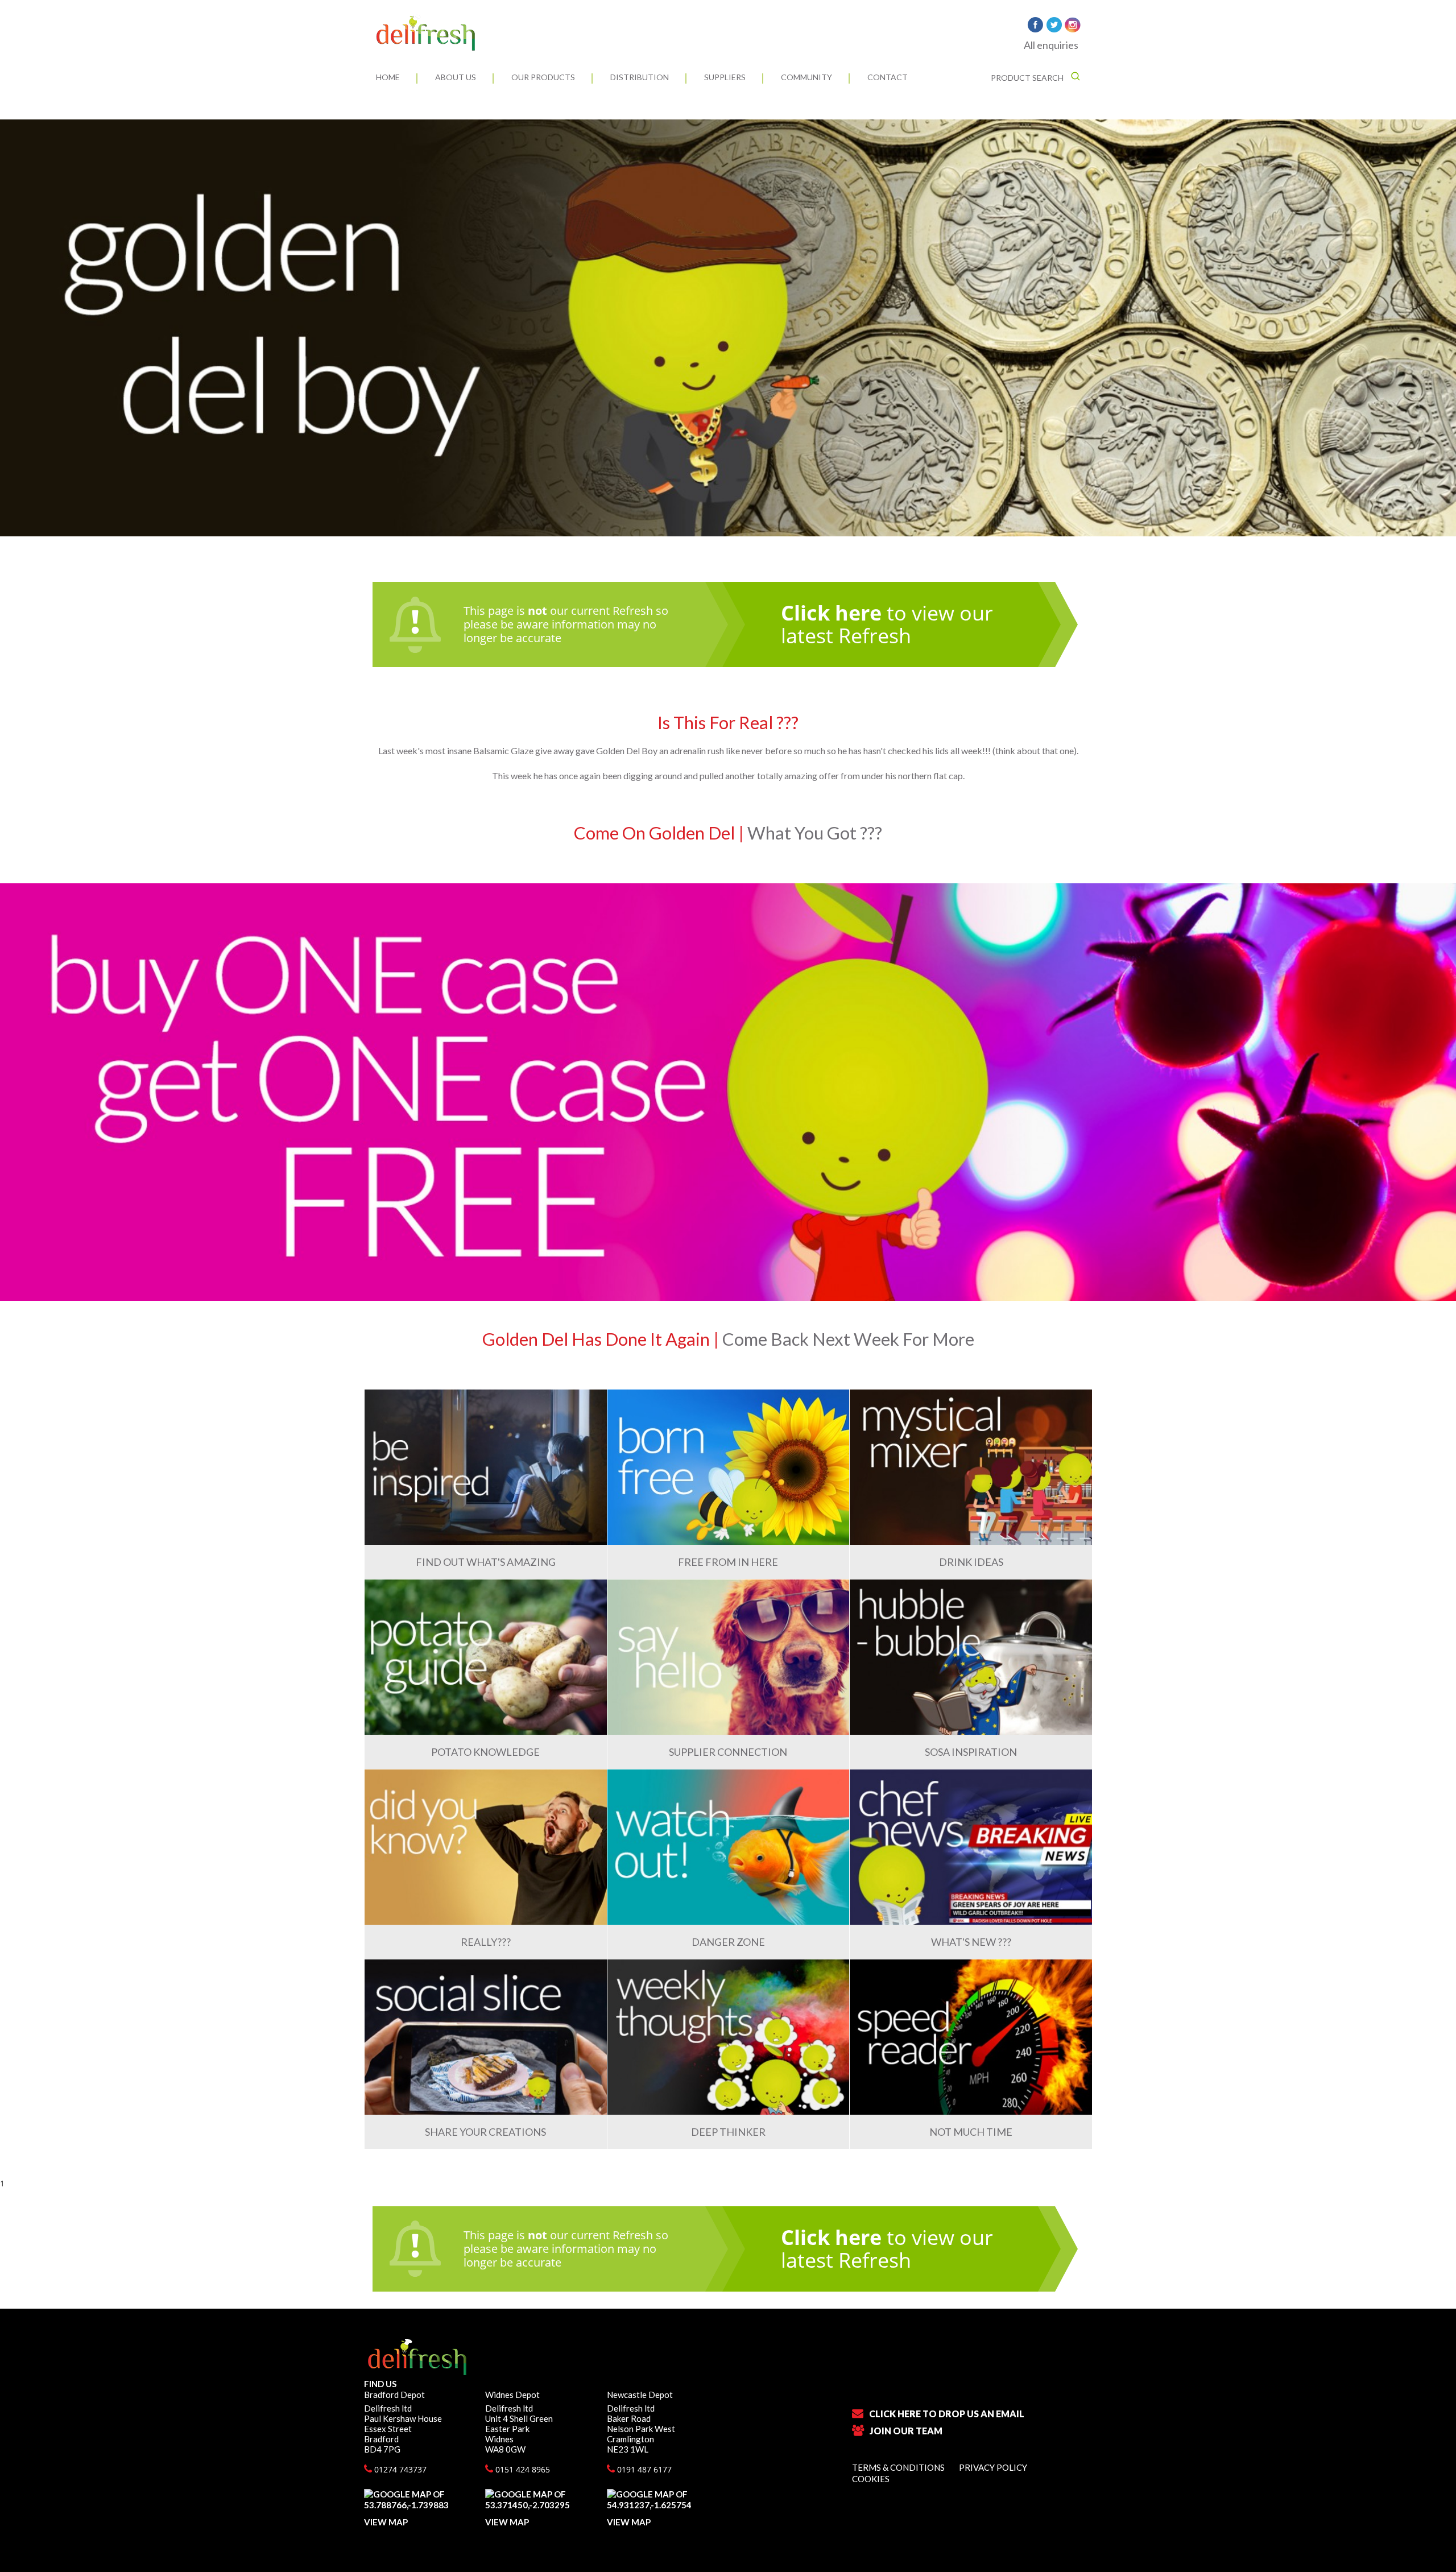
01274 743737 (399, 2469)
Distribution (640, 77)
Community (806, 77)
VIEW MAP (386, 2522)
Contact (888, 77)
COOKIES (871, 2479)
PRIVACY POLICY (993, 2467)
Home (388, 77)
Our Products (543, 77)
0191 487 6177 (643, 2469)
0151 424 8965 (522, 2469)
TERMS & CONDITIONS (898, 2467)
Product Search (1028, 78)
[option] (728, 328)
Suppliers (725, 77)
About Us (456, 77)
